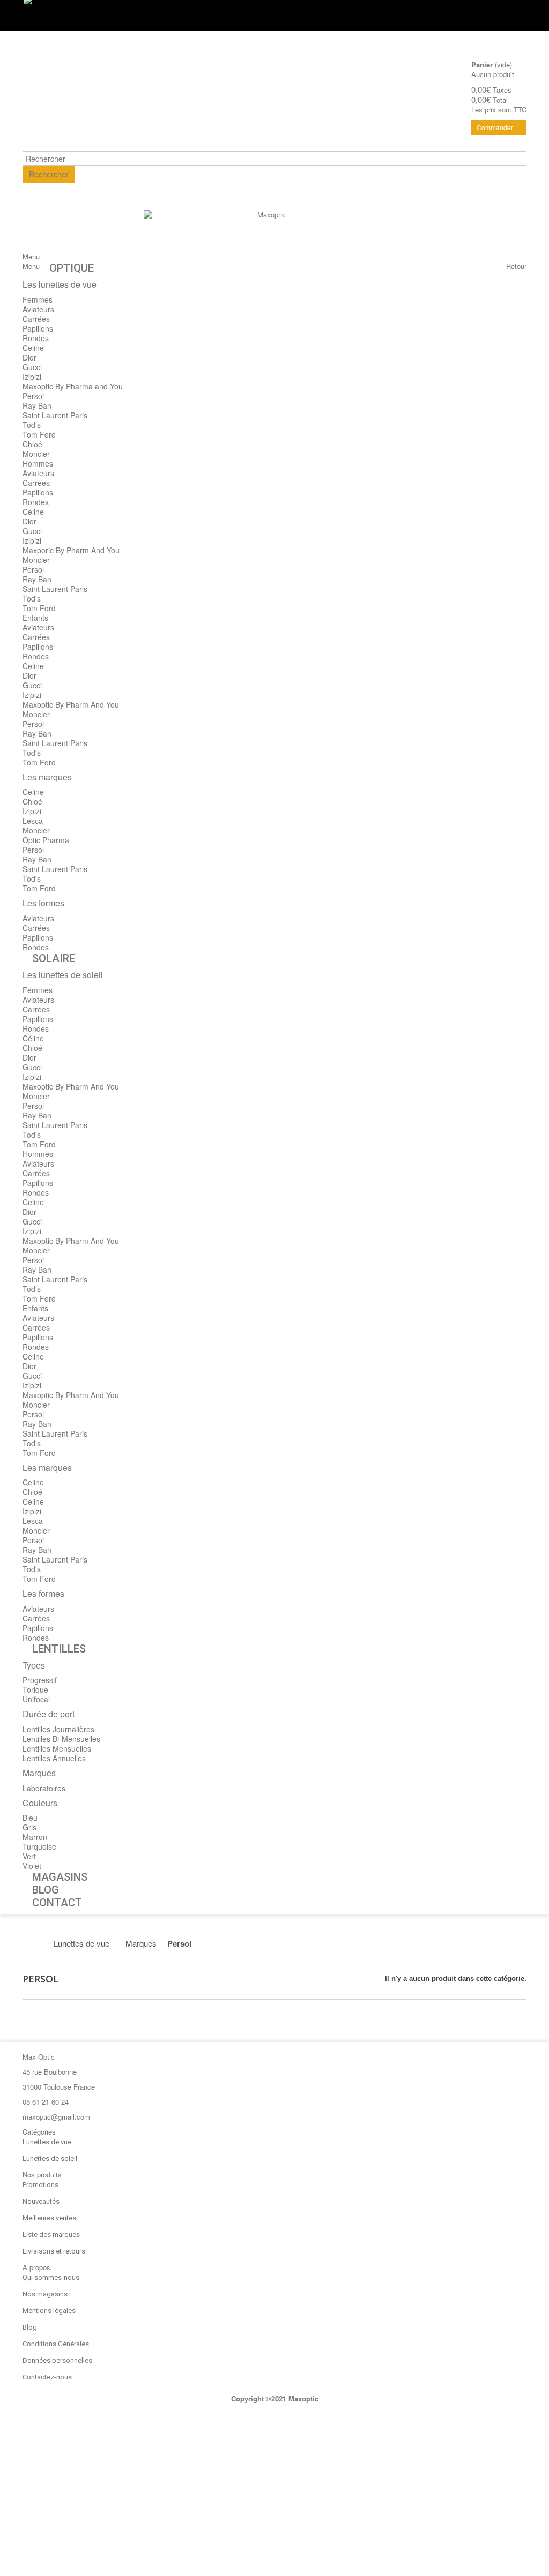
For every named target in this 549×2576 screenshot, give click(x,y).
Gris (29, 1827)
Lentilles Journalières (58, 1729)
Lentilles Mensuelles (57, 1748)
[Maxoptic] (268, 234)
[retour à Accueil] (34, 1943)
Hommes (38, 463)
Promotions (40, 2185)
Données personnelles (57, 2360)
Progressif (40, 1680)
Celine (33, 348)
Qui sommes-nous (51, 2277)
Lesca (33, 821)
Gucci (32, 367)
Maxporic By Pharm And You (71, 550)
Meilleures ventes (49, 2218)
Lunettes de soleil (50, 2158)
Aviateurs (38, 309)
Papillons (38, 328)
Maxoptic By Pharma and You (73, 386)
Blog (30, 2327)
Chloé (32, 444)
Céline (33, 1038)
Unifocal (36, 1699)
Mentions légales (49, 2311)
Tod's (32, 425)
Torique (35, 1689)
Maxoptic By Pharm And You (71, 704)
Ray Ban (37, 405)
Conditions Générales (56, 2344)
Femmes (38, 299)
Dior (29, 357)
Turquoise (39, 1846)
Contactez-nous (47, 2377)
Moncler (36, 454)
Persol (33, 396)
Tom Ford (39, 434)
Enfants (35, 618)
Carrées (36, 319)
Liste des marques (51, 2235)
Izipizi (32, 377)
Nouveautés (41, 2201)
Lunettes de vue (47, 2142)
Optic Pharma (46, 840)
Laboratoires (44, 1788)
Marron (35, 1837)
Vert (29, 1856)
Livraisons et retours (54, 2251)
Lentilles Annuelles (54, 1758)
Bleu (30, 1818)
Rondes (36, 338)
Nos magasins (45, 2294)
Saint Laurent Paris (55, 415)
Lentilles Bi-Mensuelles (61, 1739)
